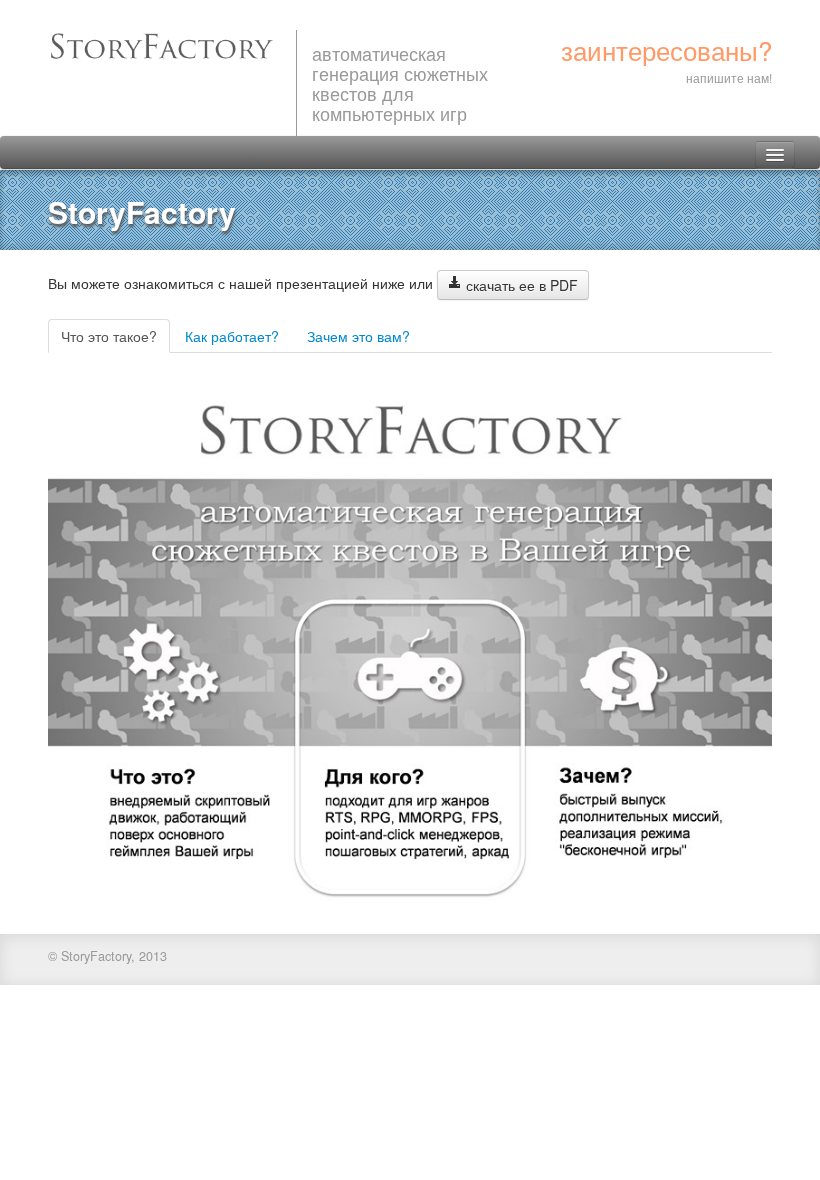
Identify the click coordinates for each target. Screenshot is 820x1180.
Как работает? (232, 336)
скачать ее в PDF (520, 285)
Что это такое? (109, 336)
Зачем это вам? (358, 336)
